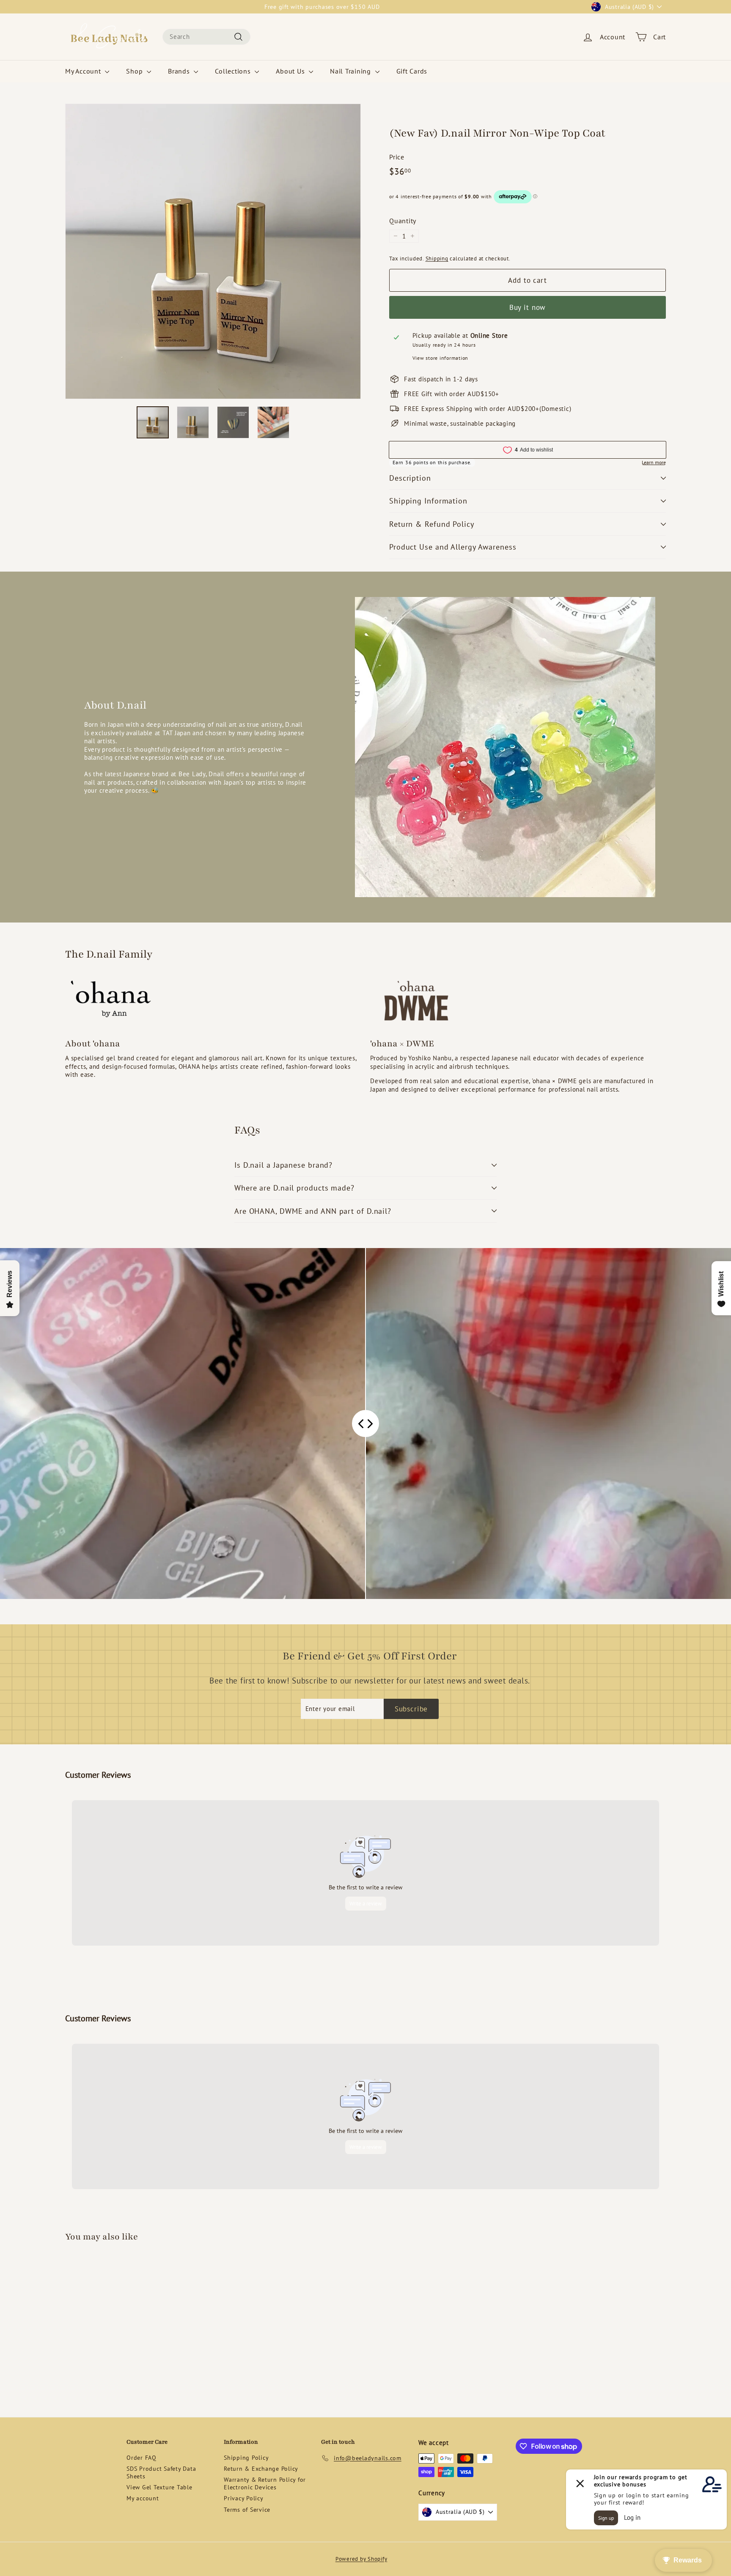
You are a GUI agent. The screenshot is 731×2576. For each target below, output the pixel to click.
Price (397, 157)
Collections (234, 71)
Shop (135, 71)
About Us (291, 71)
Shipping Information (428, 501)
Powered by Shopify (361, 2559)
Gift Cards (412, 71)
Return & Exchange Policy (261, 2469)
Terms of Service (247, 2510)
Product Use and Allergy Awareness (453, 547)
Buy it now (528, 307)
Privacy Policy (244, 2498)
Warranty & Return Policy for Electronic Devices (265, 2483)
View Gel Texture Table (159, 2487)
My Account (84, 71)
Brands (180, 71)
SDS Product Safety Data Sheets (161, 2472)
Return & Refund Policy (432, 524)
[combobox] (206, 37)
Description (410, 478)
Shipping (437, 259)
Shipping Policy (246, 2458)
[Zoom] (213, 251)
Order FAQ (142, 2458)
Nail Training (352, 71)
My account (143, 2498)
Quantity (403, 221)
